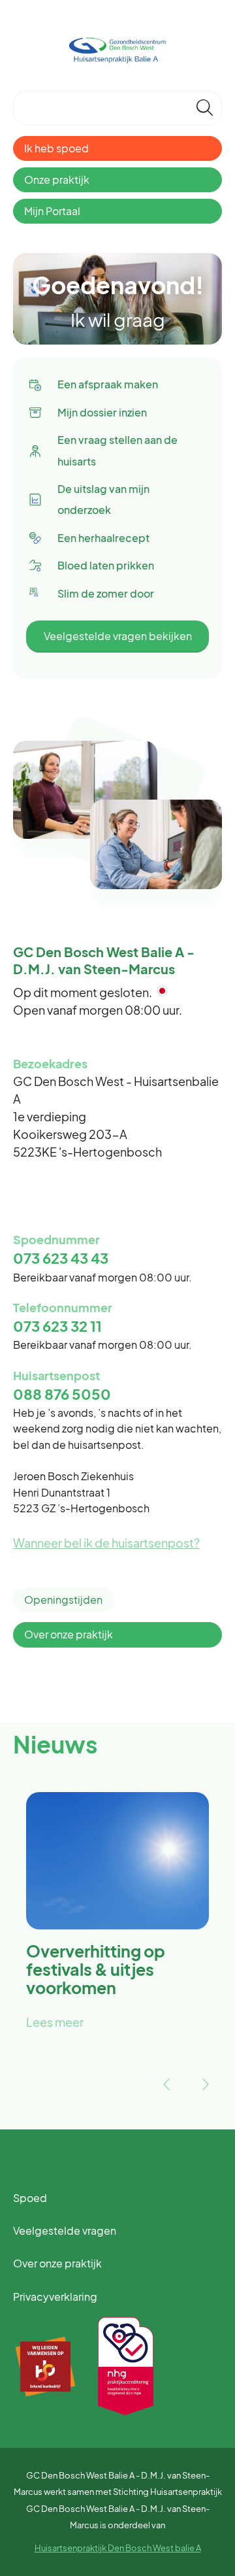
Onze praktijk (57, 179)
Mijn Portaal (52, 211)
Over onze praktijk (69, 1634)
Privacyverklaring (55, 2296)
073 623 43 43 (61, 1258)
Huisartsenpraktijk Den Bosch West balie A (118, 2548)
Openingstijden (63, 1600)
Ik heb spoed (56, 148)
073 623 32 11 (57, 1326)
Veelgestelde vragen (65, 2230)
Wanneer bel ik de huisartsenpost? (106, 1543)
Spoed (30, 2198)
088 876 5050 (62, 1394)
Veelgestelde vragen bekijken (118, 636)
